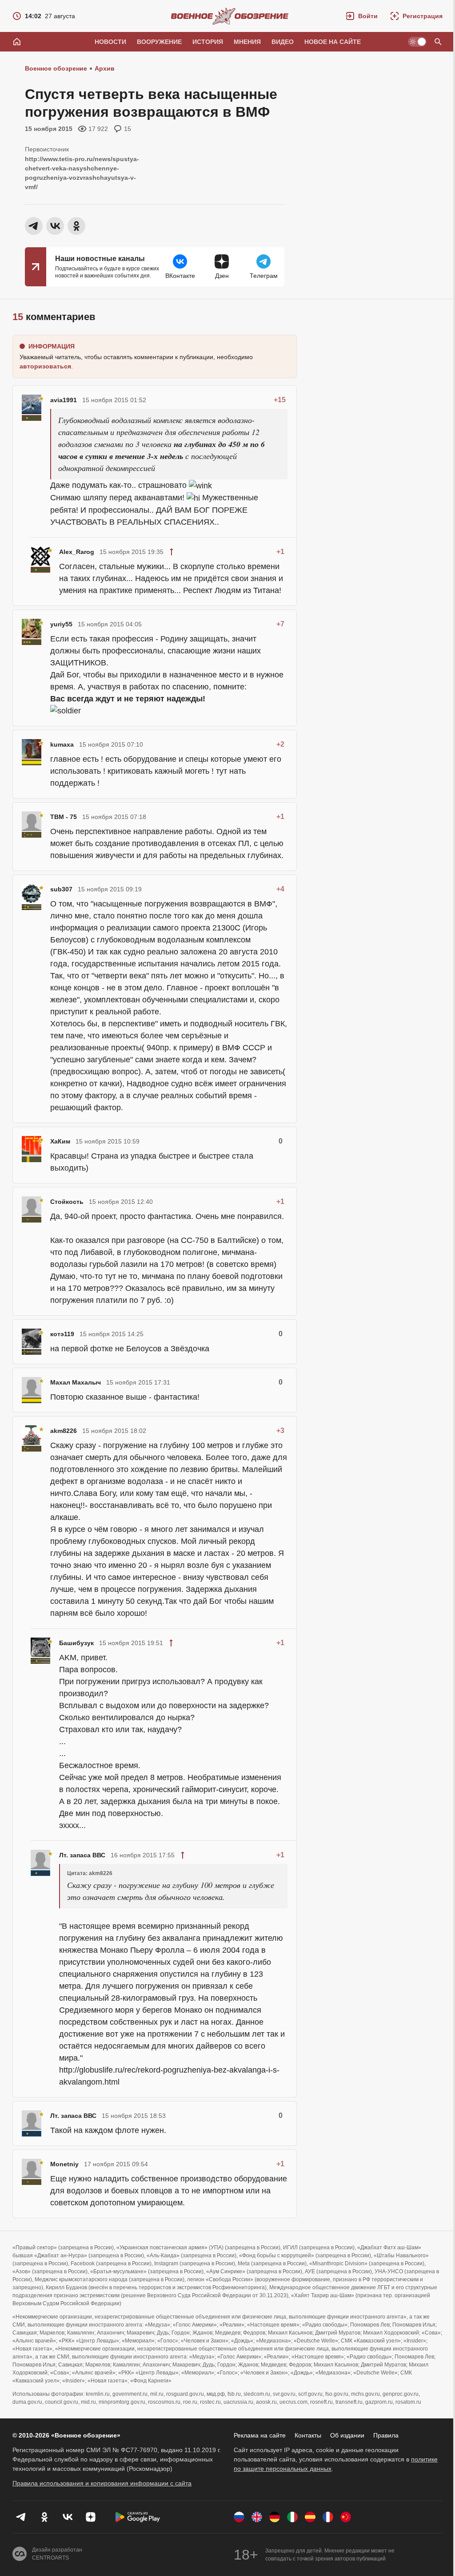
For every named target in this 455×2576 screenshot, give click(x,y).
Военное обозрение (56, 68)
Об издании (347, 2435)
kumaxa (62, 744)
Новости (110, 42)
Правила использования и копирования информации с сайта (102, 2483)
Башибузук (76, 1643)
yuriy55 (61, 624)
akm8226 (64, 1431)
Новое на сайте (333, 42)
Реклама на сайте (260, 2435)
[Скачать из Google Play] (138, 2517)
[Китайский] (346, 2517)
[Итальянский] (292, 2517)
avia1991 (64, 400)
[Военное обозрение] (230, 16)
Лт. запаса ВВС (82, 1855)
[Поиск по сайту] (438, 42)
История (208, 42)
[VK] (68, 2517)
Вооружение (159, 42)
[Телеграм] (21, 2517)
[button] (362, 16)
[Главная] (17, 42)
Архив (105, 68)
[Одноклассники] (44, 2517)
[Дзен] (91, 2517)
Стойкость (67, 1202)
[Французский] (328, 2517)
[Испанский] (310, 2517)
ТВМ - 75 (64, 817)
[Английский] (257, 2517)
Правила (386, 2435)
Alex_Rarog (77, 552)
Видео (283, 42)
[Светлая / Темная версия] (417, 42)
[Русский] (239, 2517)
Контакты (308, 2435)
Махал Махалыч (76, 1382)
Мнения (247, 42)
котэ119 (62, 1334)
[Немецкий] (275, 2517)
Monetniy (64, 2164)
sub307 (61, 889)
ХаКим (60, 1141)
